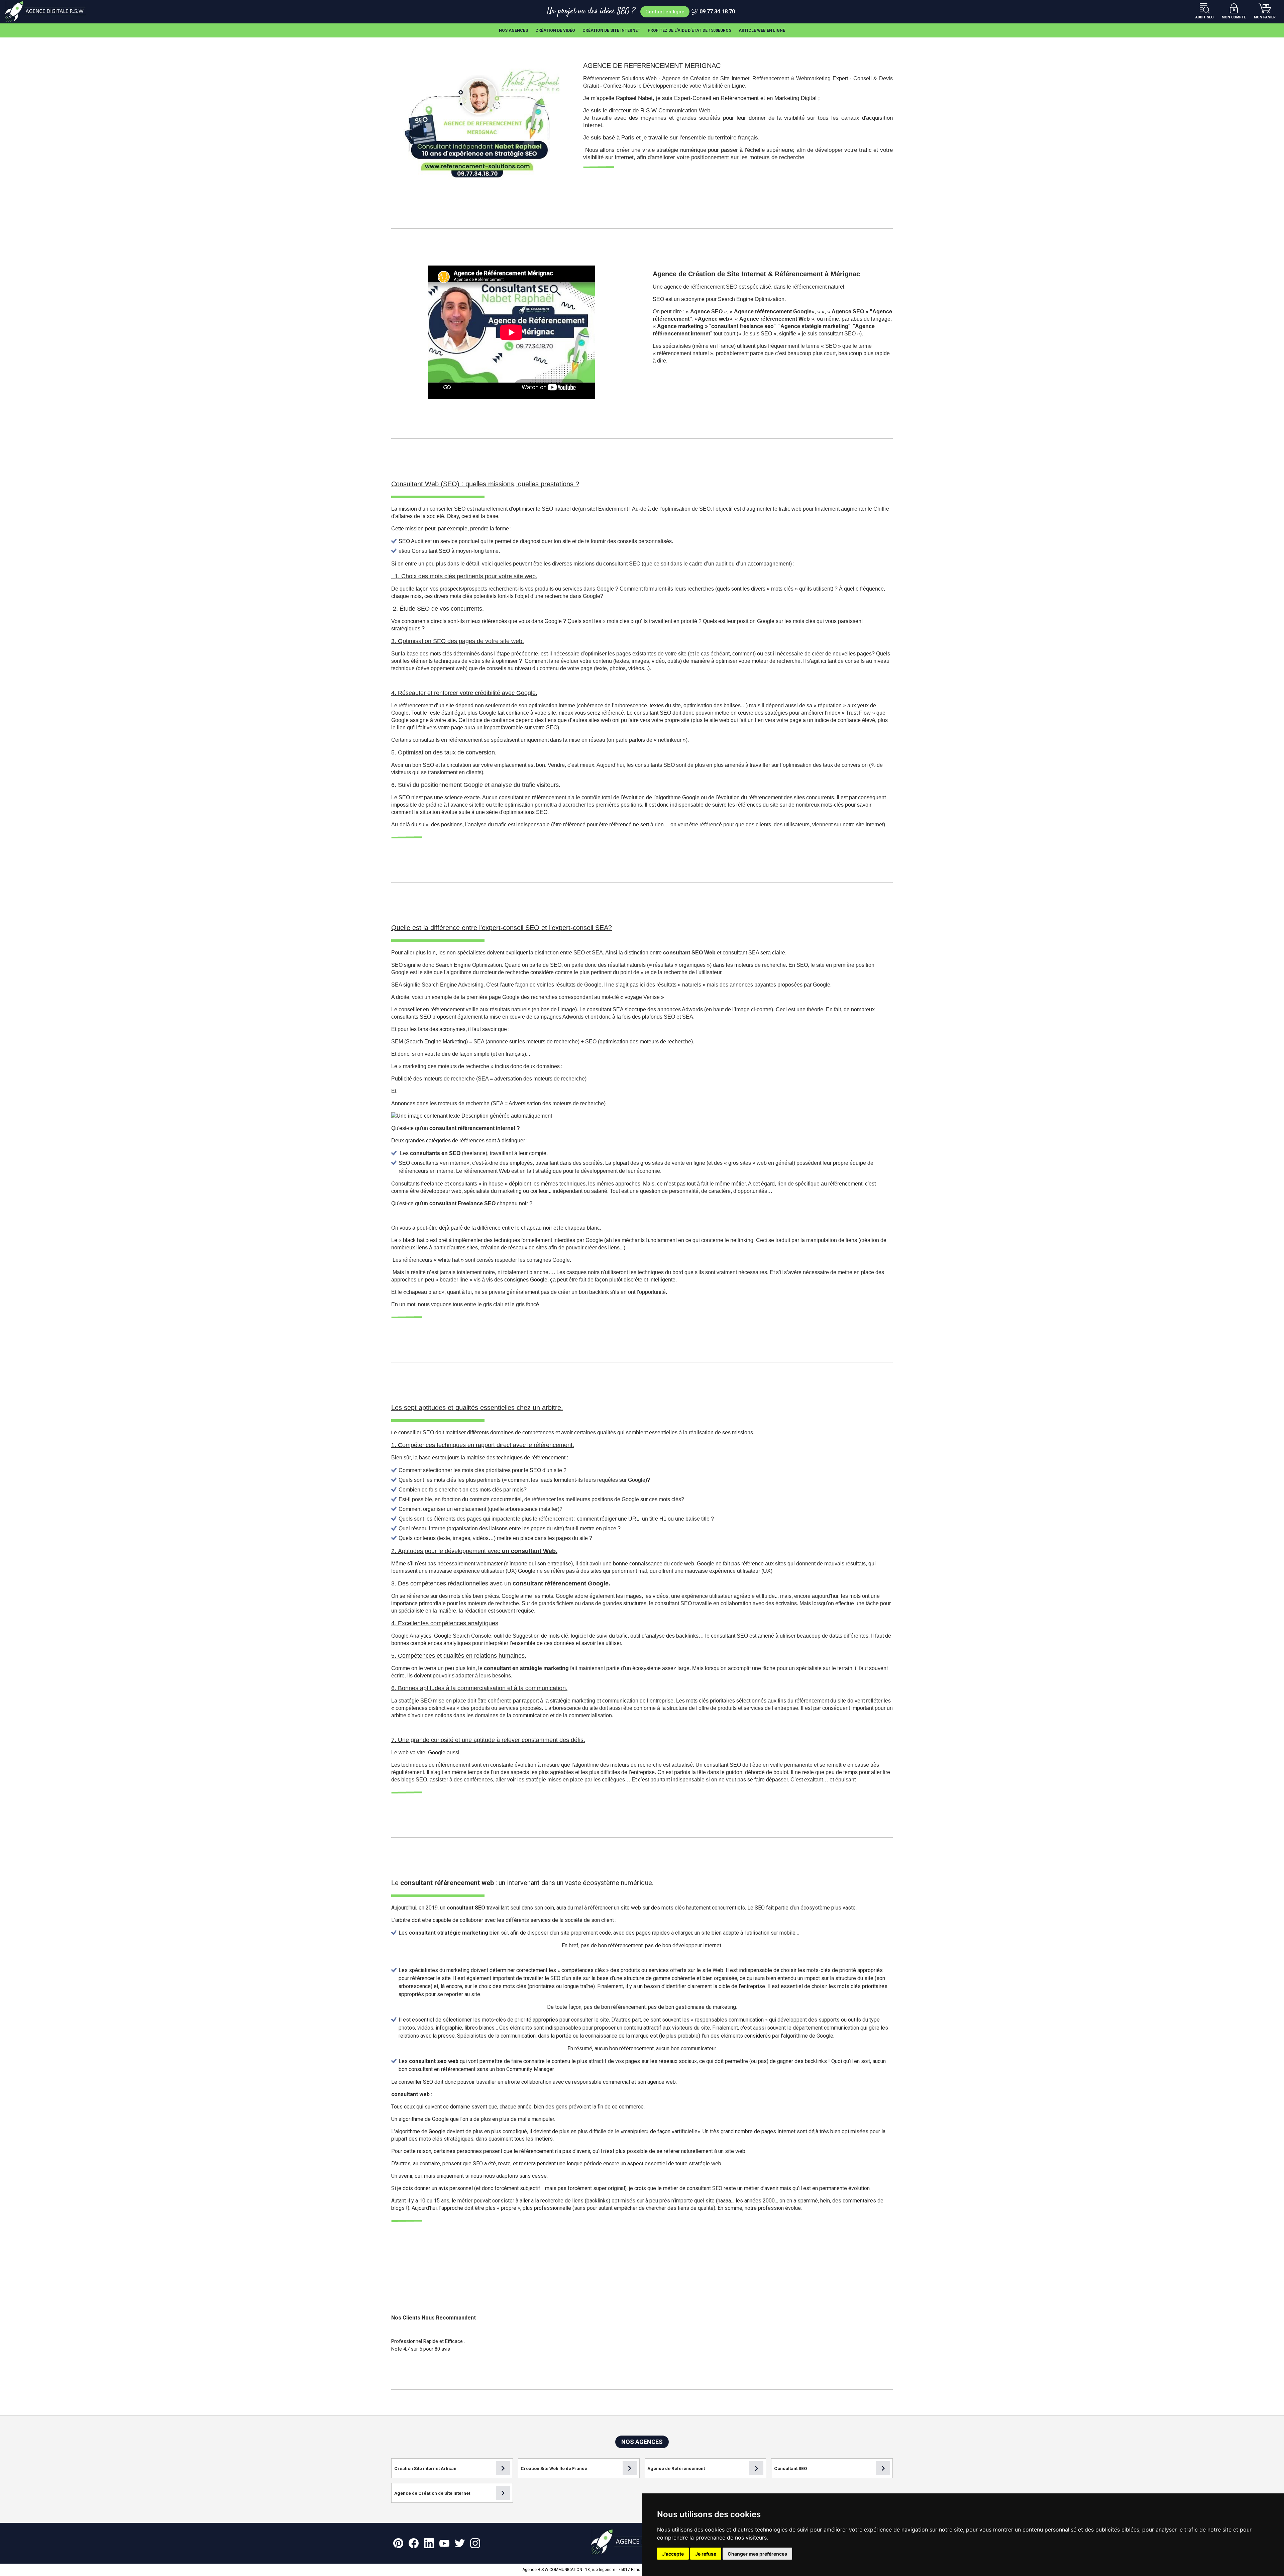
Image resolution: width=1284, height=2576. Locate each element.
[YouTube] (444, 2543)
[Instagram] (475, 2543)
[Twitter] (460, 2543)
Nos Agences (513, 30)
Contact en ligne (665, 12)
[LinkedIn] (429, 2543)
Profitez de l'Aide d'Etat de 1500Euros (689, 30)
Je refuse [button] (706, 2554)
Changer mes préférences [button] (757, 2554)
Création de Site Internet (611, 30)
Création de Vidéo (555, 30)
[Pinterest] (398, 2543)
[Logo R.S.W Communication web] (47, 12)
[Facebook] (414, 2543)
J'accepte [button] (673, 2554)
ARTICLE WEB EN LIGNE (762, 30)
